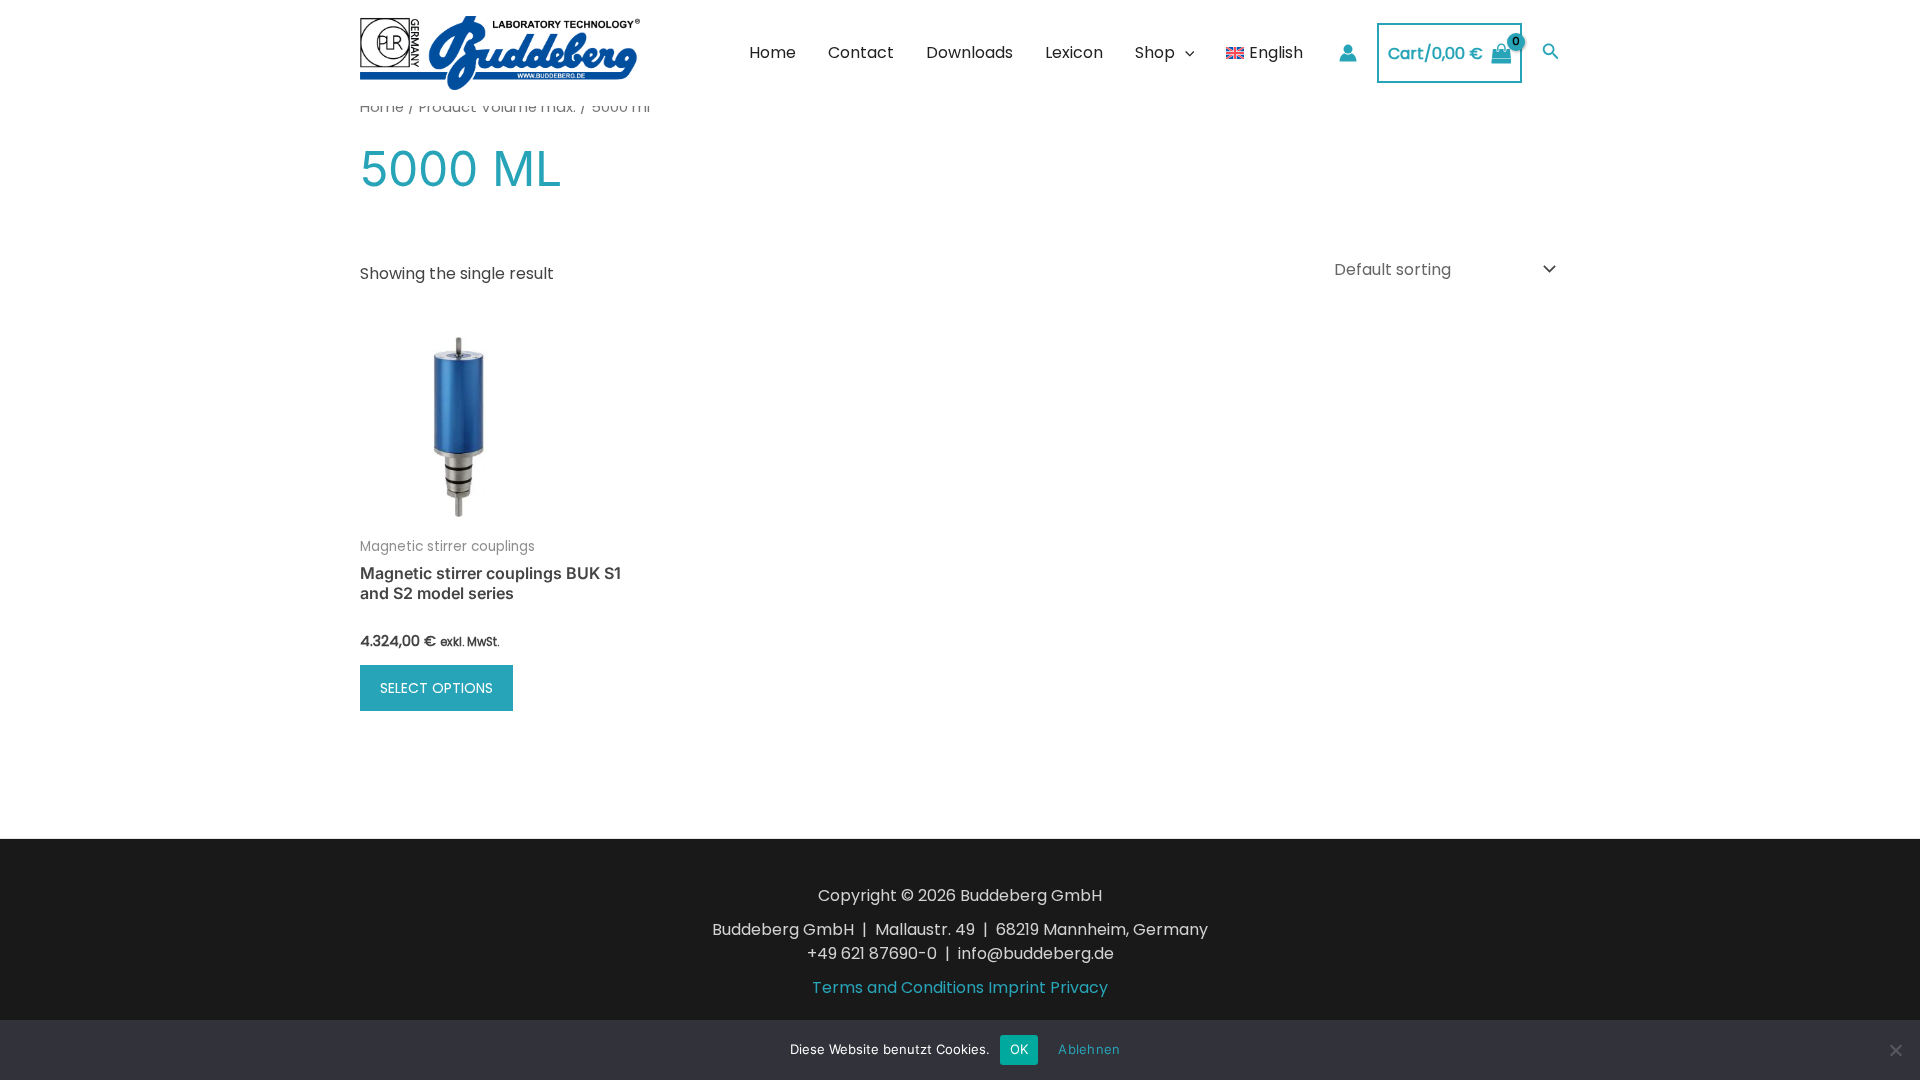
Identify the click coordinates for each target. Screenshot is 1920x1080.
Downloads (969, 52)
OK (1019, 1049)
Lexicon (1074, 52)
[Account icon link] (1348, 53)
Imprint (1017, 987)
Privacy (1079, 987)
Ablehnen (1089, 1049)
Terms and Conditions (898, 987)
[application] (1185, 53)
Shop (1155, 52)
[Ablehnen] (1895, 1050)
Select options (436, 688)
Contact (861, 52)
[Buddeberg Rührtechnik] (500, 52)
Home (772, 52)
